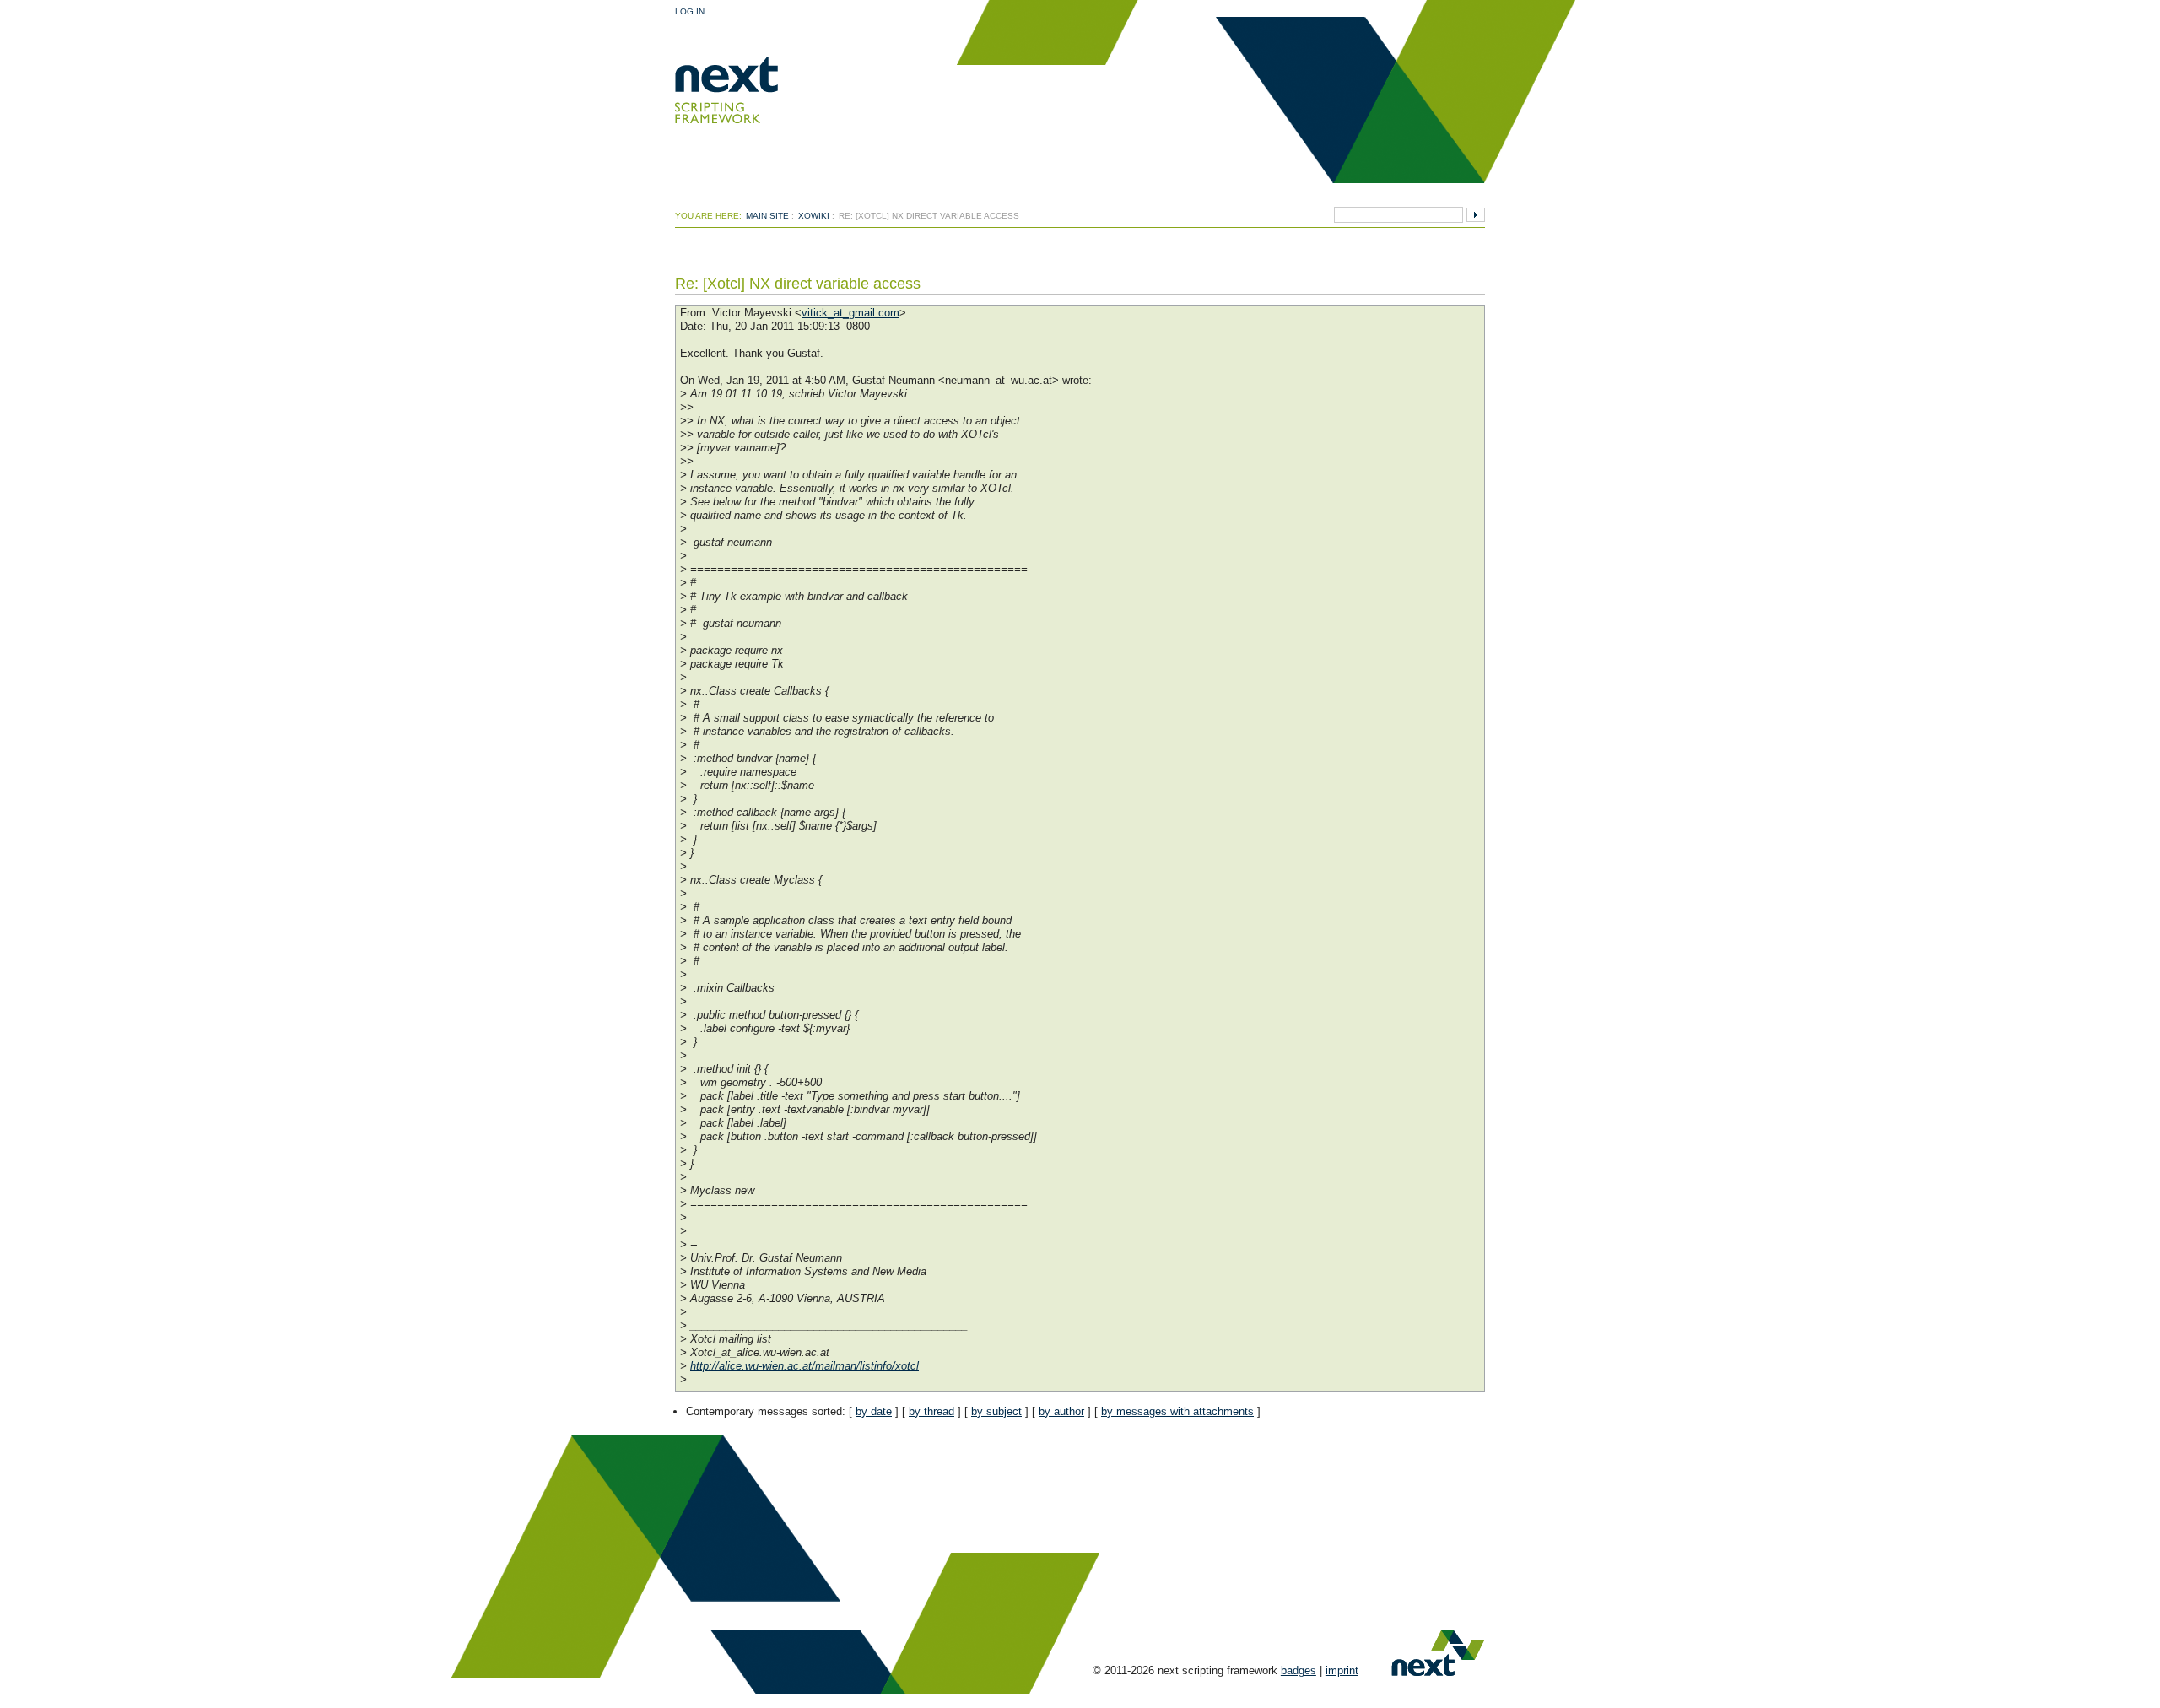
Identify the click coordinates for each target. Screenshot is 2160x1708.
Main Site (767, 216)
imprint (1342, 1670)
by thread (931, 1411)
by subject (996, 1411)
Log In (690, 11)
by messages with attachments (1177, 1411)
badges (1299, 1670)
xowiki (814, 216)
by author (1061, 1411)
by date (874, 1411)
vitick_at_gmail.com (850, 313)
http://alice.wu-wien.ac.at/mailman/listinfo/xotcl (805, 1366)
